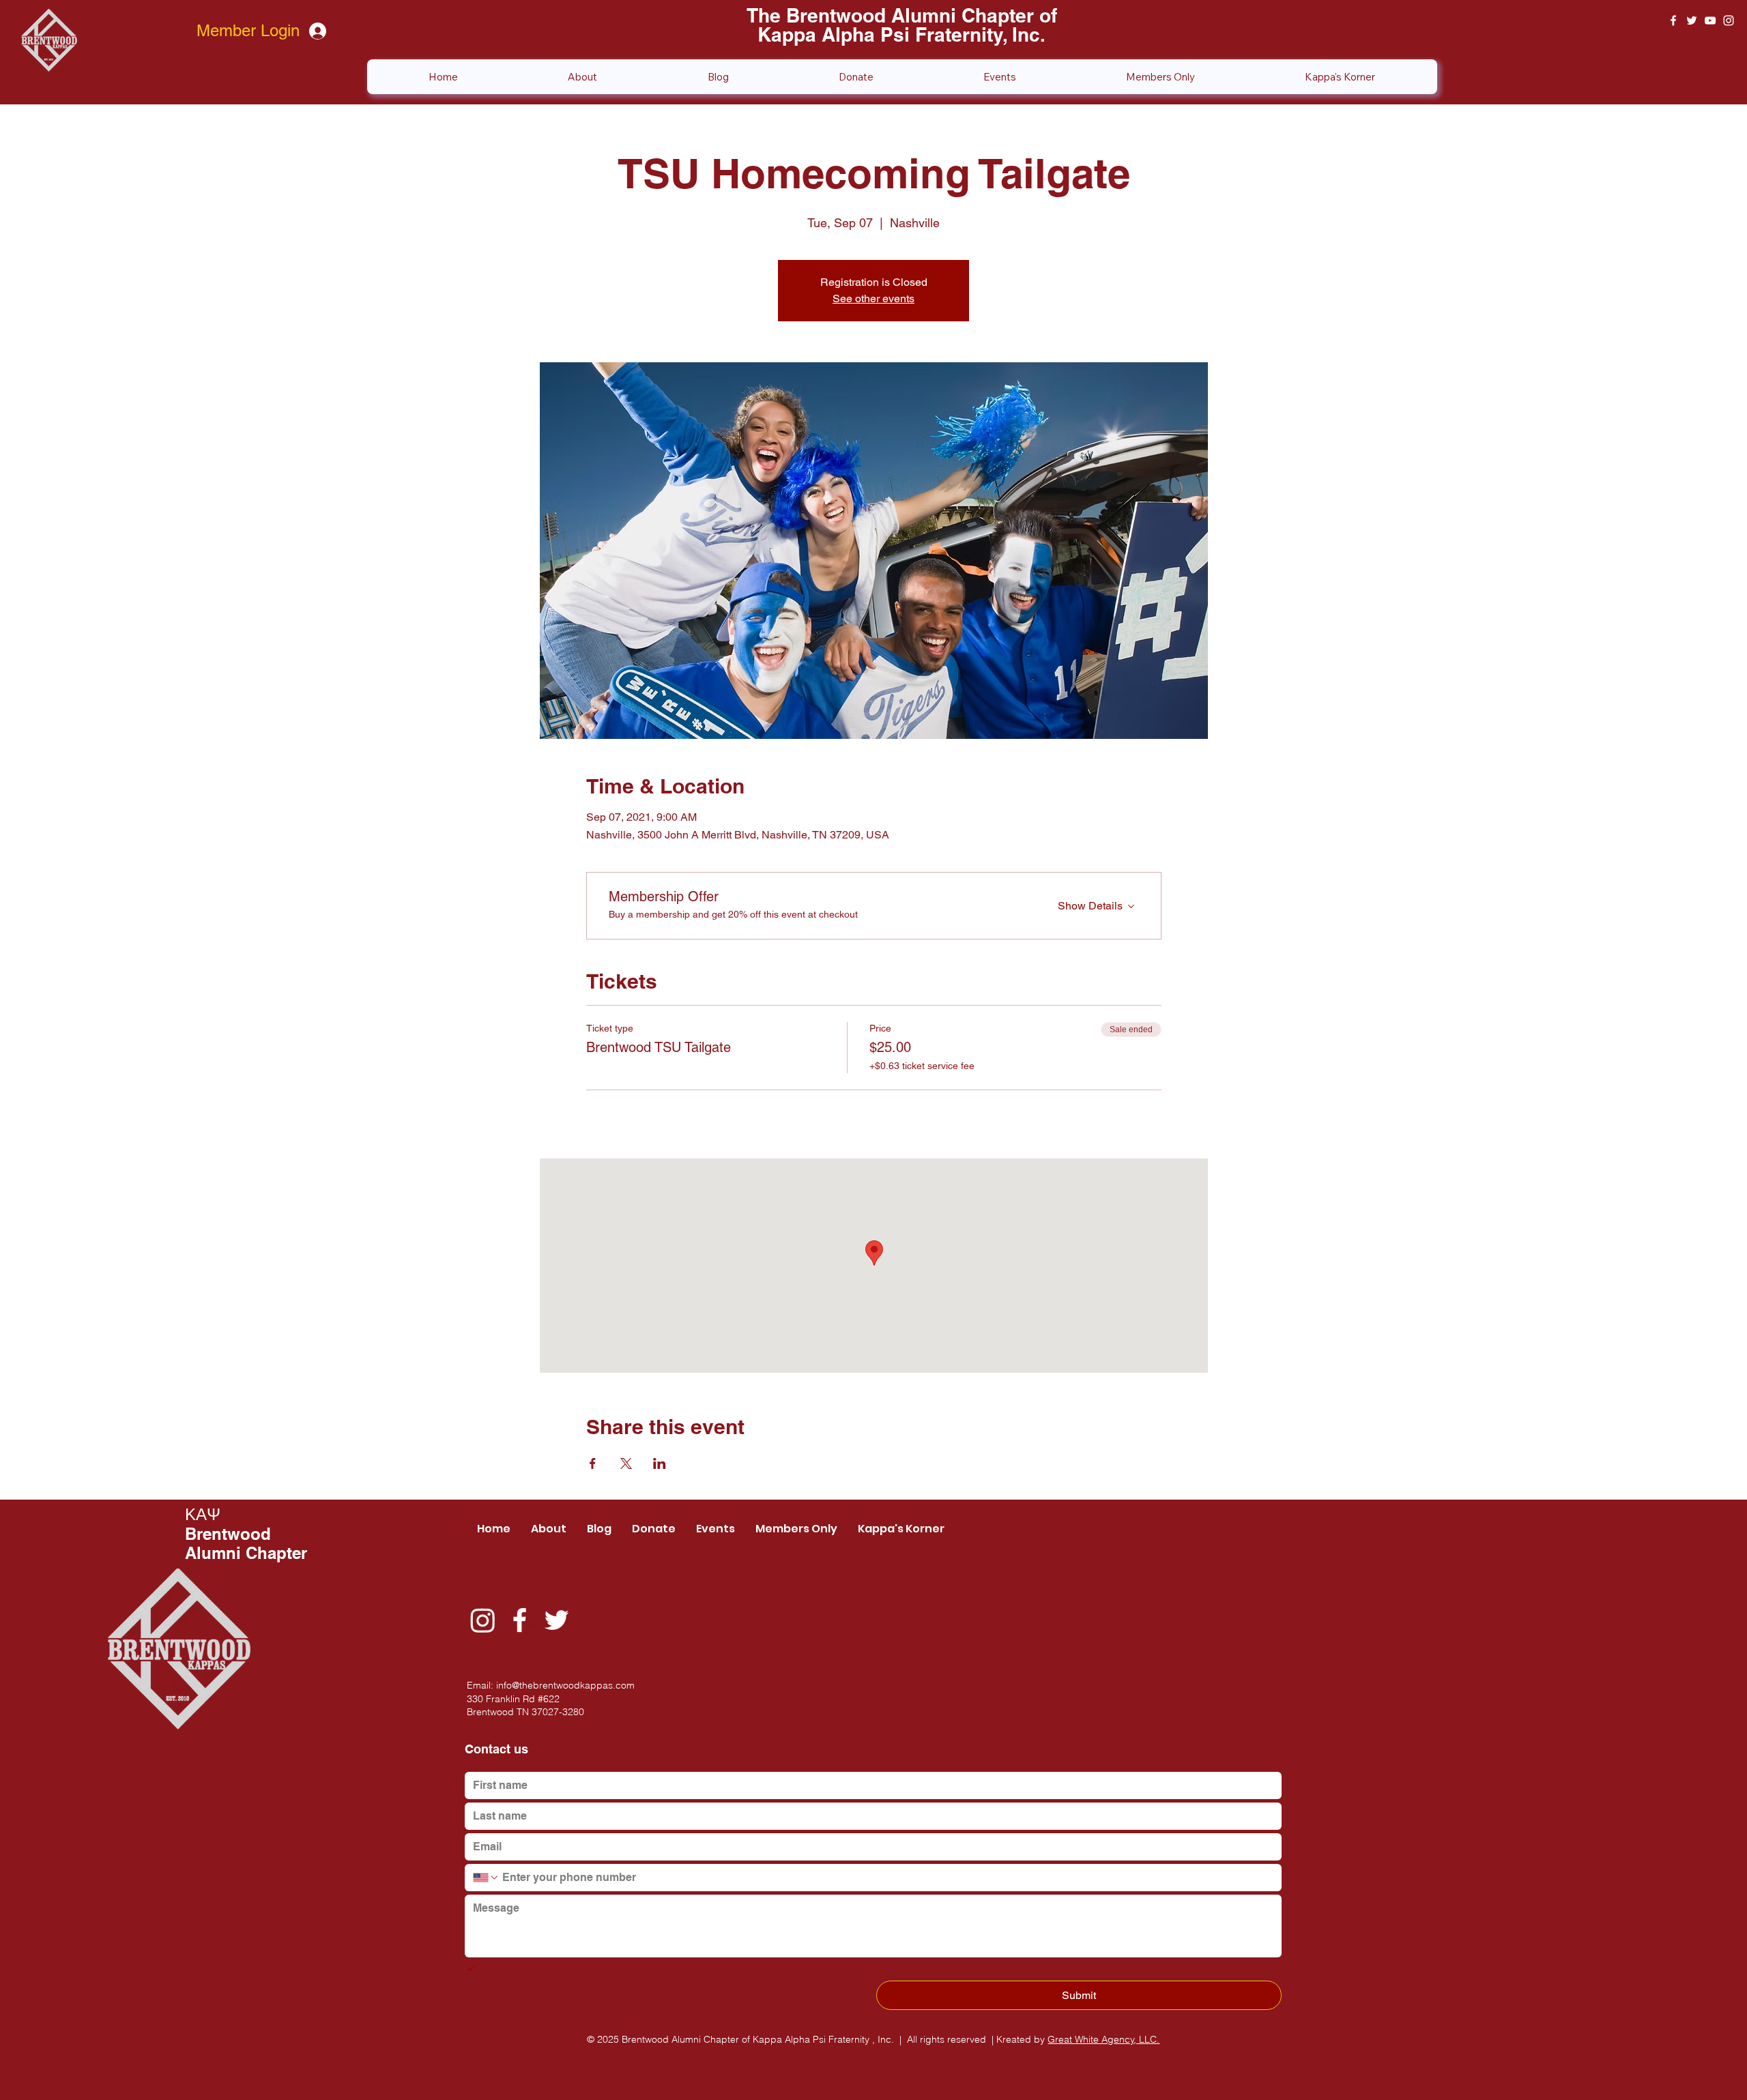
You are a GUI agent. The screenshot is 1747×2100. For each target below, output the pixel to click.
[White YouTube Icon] (1710, 20)
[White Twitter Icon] (1692, 20)
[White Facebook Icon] (1673, 20)
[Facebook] (520, 1620)
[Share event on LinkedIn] (660, 1463)
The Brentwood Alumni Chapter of (902, 15)
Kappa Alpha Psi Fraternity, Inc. (901, 34)
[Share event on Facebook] (593, 1463)
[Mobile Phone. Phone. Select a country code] (486, 1878)
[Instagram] (483, 1620)
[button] (1160, 77)
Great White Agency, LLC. (1103, 2039)
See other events (873, 298)
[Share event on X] (626, 1463)
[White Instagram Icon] (1729, 20)
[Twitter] (557, 1620)
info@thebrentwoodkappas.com (565, 1685)
